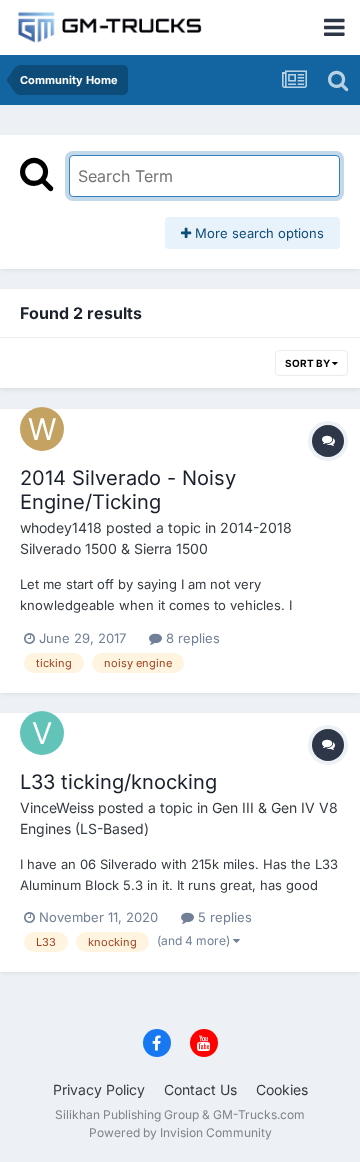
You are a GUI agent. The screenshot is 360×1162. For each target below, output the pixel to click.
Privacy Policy (99, 1089)
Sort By (308, 363)
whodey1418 (61, 527)
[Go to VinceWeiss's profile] (42, 733)
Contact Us (200, 1089)
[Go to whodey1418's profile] (42, 429)
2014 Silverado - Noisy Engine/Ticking (128, 490)
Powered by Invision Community (180, 1132)
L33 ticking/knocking (118, 782)
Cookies (282, 1089)
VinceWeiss (57, 807)
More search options (257, 233)
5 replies (223, 917)
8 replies (191, 638)
